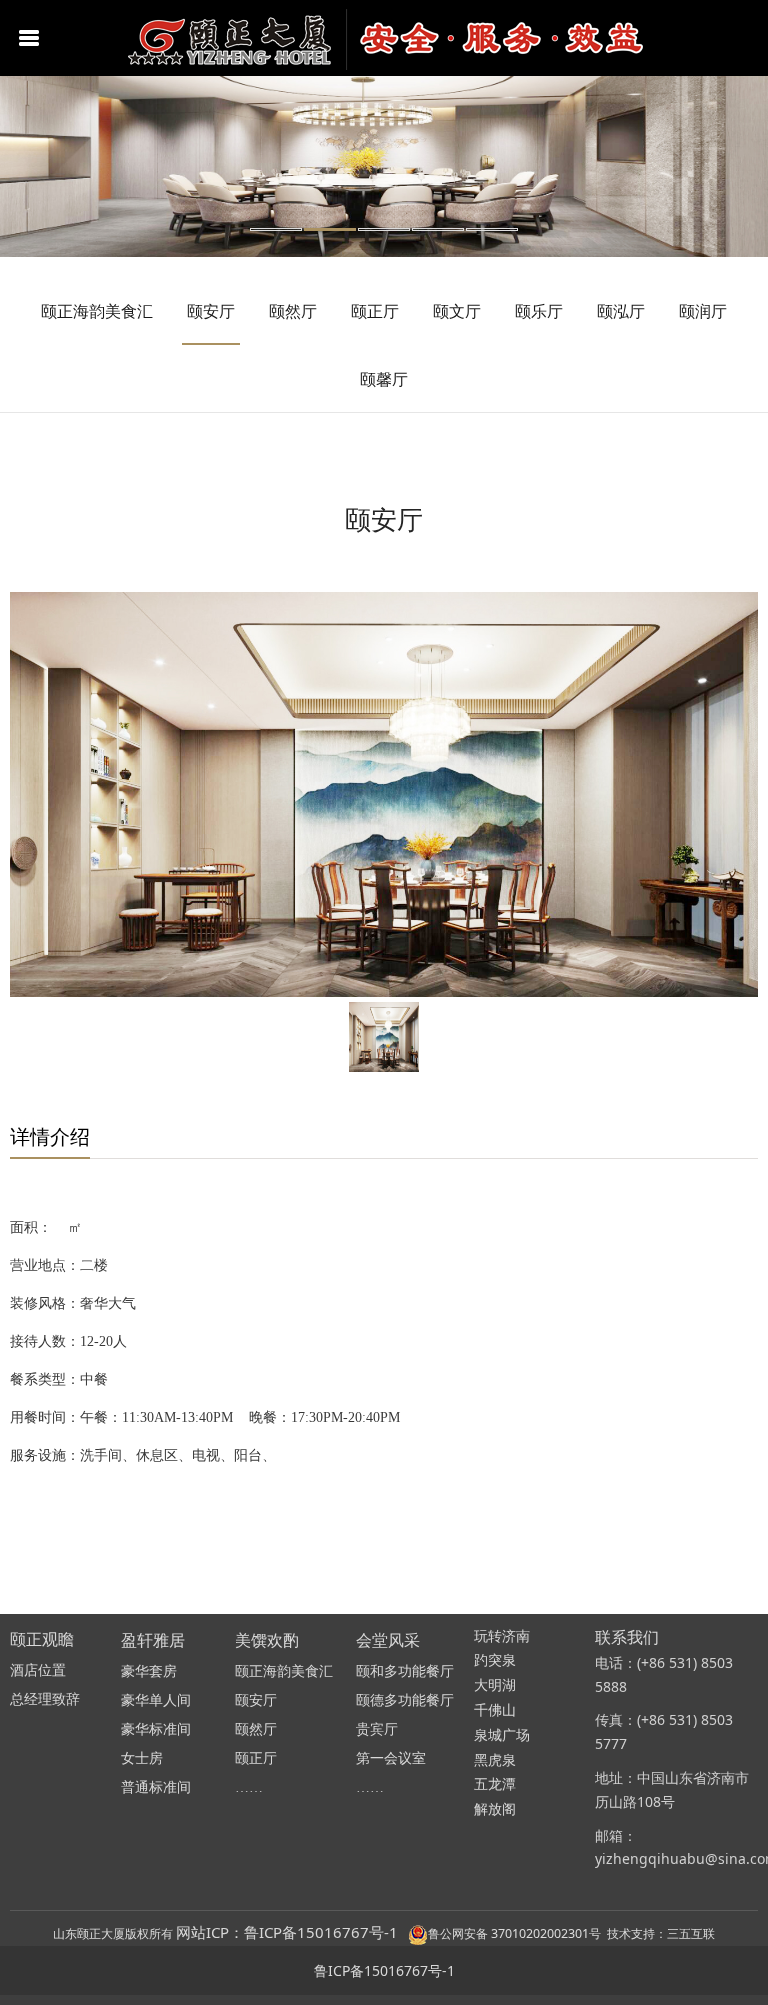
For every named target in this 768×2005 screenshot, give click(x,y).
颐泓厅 (621, 311)
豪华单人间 (156, 1700)
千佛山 (495, 1710)
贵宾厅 (377, 1729)
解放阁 (495, 1809)
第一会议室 (391, 1758)
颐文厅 (457, 311)
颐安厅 (211, 311)
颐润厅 (703, 311)
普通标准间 (156, 1787)
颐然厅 (293, 311)
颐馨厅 (384, 379)
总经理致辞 (45, 1699)
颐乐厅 (539, 311)
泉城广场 (502, 1735)
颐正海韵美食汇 (97, 311)
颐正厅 (375, 311)
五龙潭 (495, 1784)
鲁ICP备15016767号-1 (384, 1970)
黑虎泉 (495, 1760)
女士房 (142, 1758)
